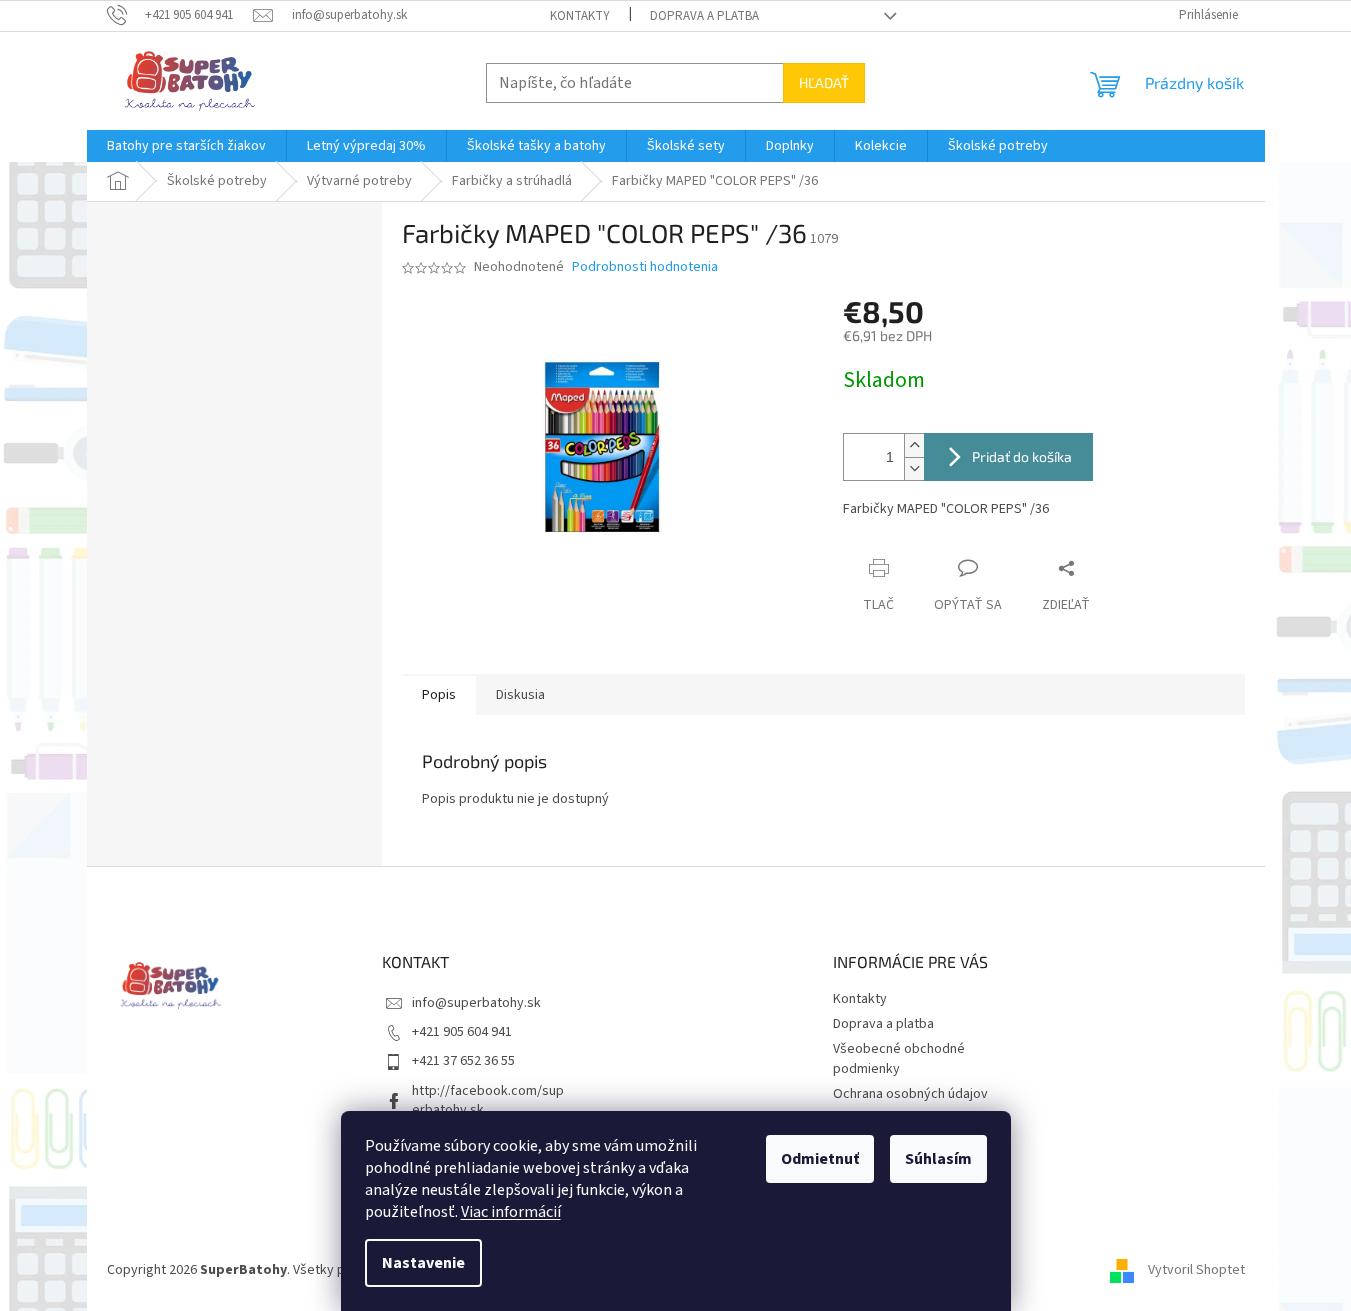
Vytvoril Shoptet (1196, 1270)
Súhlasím (938, 1159)
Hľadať (824, 82)
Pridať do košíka (1022, 456)
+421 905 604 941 (462, 1032)
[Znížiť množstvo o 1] (914, 468)
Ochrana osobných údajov (910, 1094)
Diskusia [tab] (520, 695)
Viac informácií (511, 1212)
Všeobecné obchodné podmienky (899, 1058)
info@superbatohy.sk (476, 1003)
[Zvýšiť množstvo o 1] (914, 445)
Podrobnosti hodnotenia (645, 267)
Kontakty (580, 16)
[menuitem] (186, 146)
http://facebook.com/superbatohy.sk (488, 1100)
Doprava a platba (704, 16)
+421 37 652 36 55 (463, 1061)
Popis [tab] (439, 695)
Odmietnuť (820, 1159)
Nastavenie (423, 1263)
